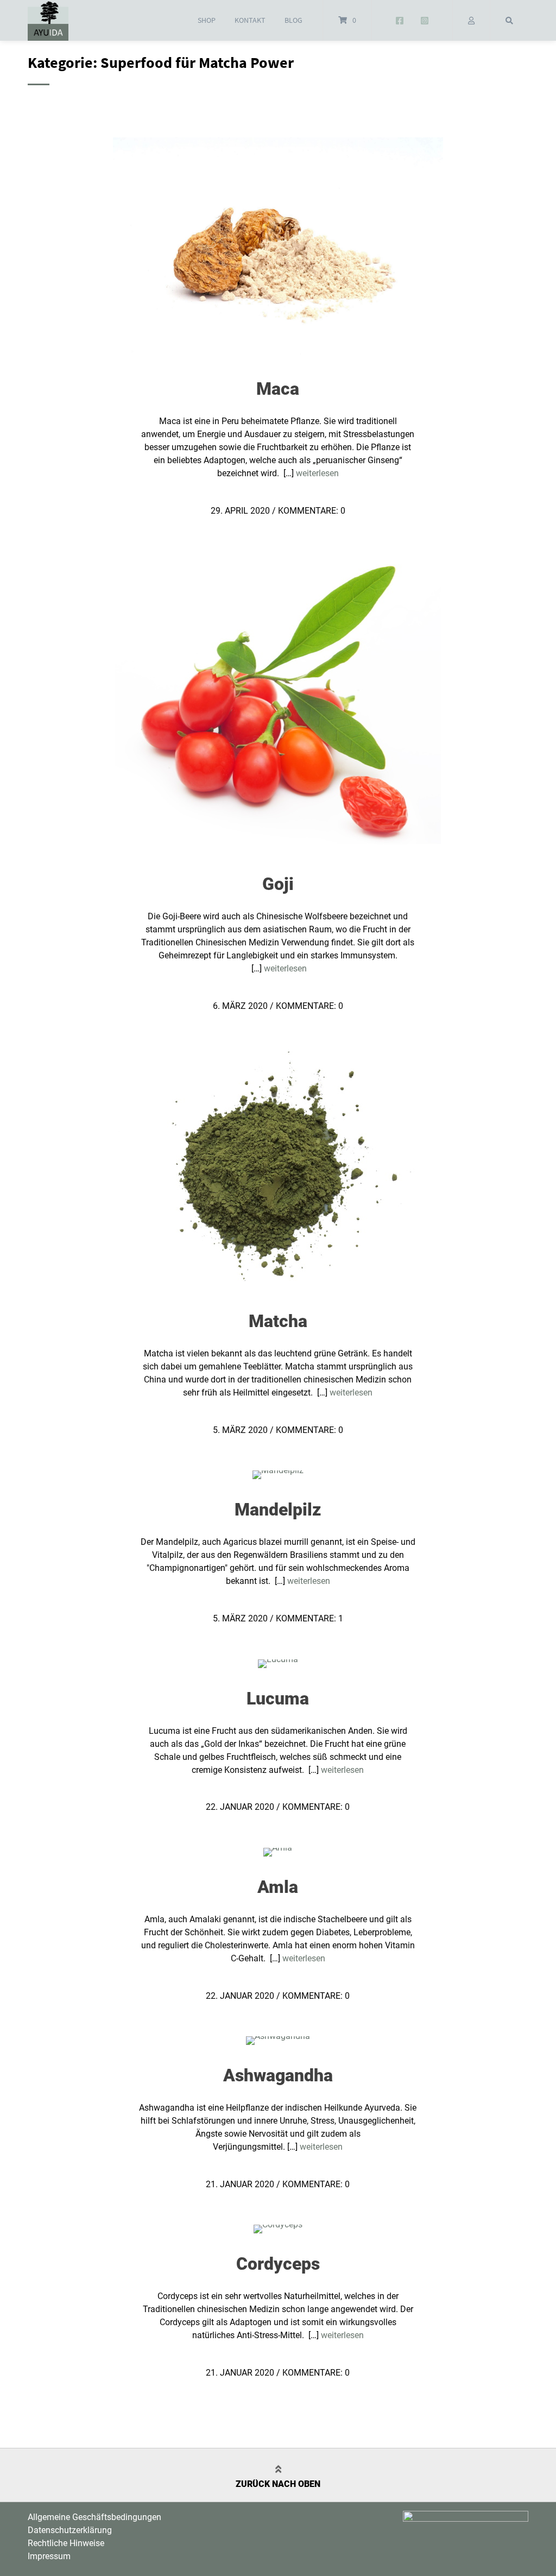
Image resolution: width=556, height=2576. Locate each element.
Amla (278, 1887)
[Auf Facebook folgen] (399, 21)
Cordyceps (278, 2264)
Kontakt (250, 20)
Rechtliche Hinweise (66, 2543)
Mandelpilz (278, 1510)
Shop (207, 20)
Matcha (278, 1321)
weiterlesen (317, 473)
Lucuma (278, 1699)
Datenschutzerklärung (70, 2530)
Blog (293, 20)
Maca (278, 389)
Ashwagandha (278, 2075)
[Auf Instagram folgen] (425, 21)
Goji (278, 884)
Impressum (49, 2556)
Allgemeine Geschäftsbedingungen (94, 2517)
